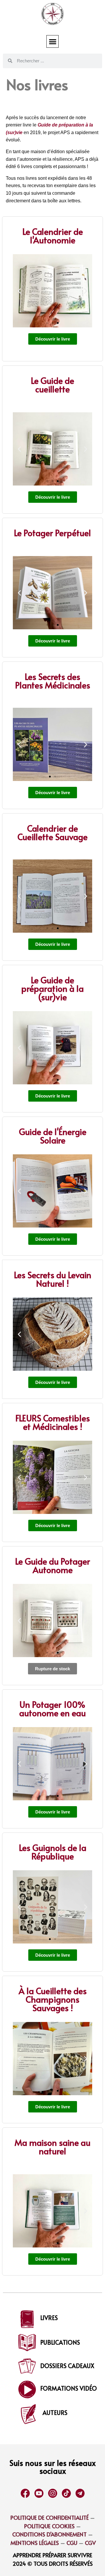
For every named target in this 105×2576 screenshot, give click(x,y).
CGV (90, 2543)
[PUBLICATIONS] (27, 2343)
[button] (53, 41)
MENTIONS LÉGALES (35, 2543)
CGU (71, 2543)
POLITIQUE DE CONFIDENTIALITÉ (50, 2517)
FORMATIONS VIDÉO (69, 2388)
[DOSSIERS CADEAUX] (27, 2366)
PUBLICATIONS (60, 2342)
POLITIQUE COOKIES (49, 2526)
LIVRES (49, 2318)
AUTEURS (55, 2413)
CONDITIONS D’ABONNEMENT (49, 2534)
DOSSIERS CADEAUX (67, 2366)
